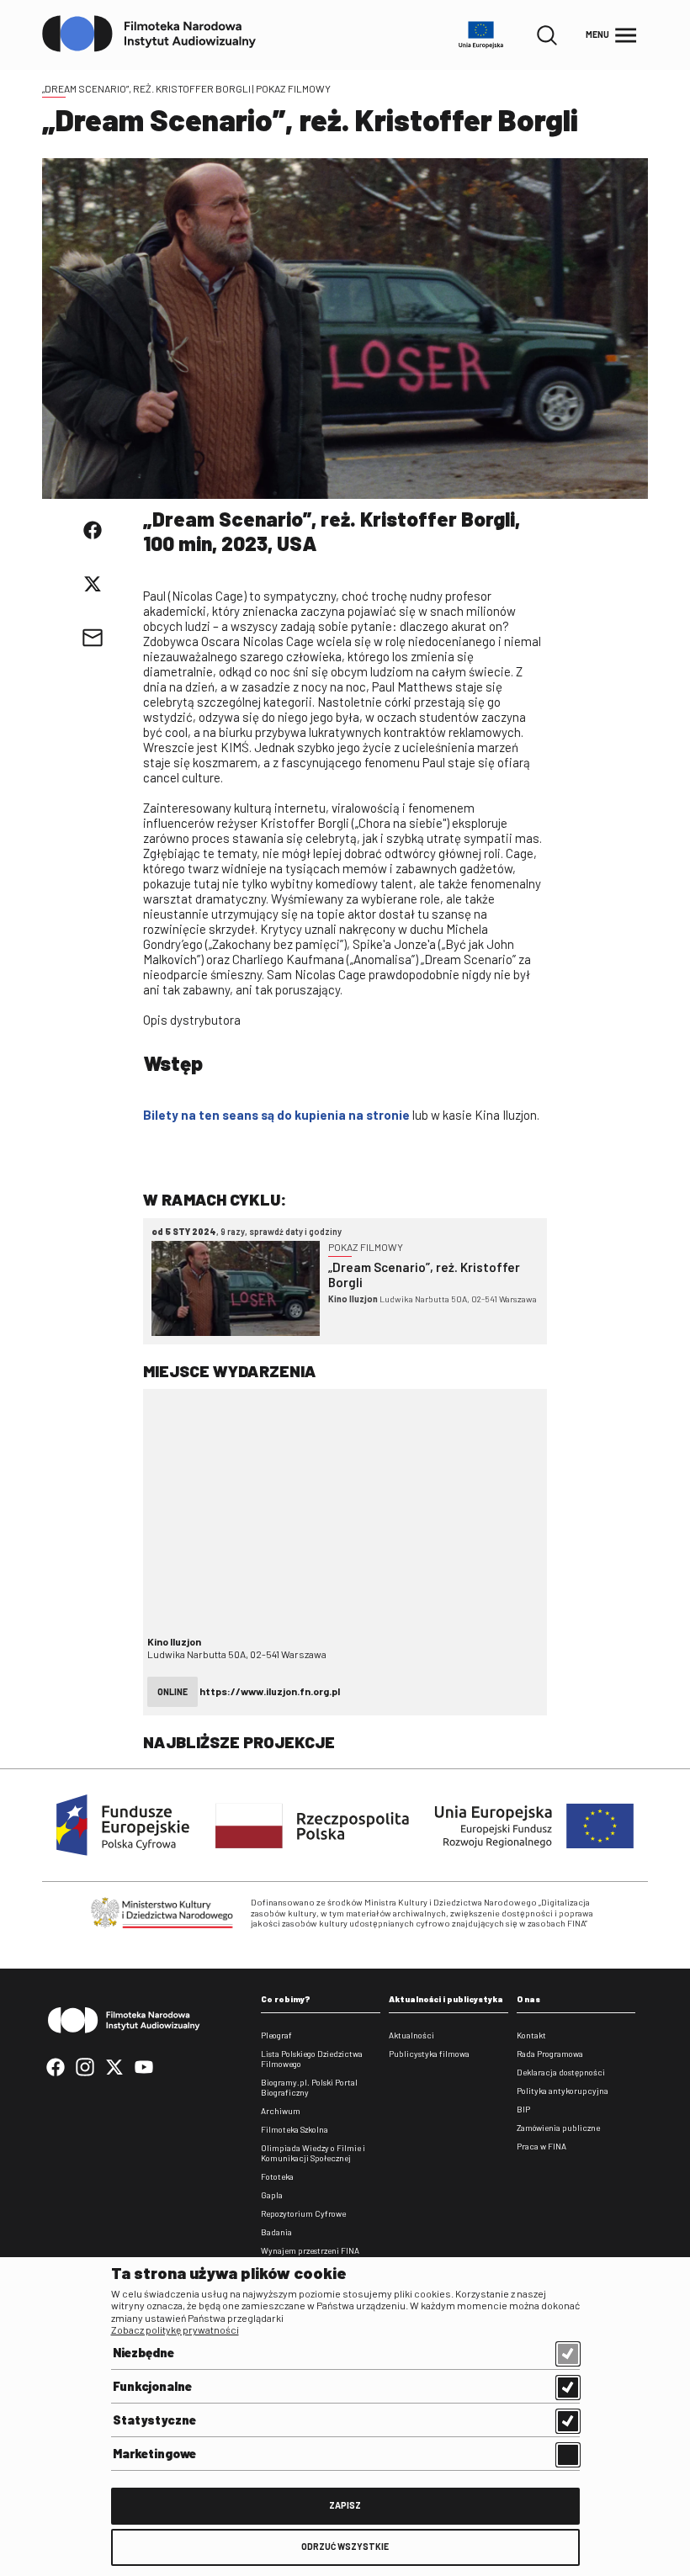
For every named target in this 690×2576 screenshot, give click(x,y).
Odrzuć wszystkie (345, 2546)
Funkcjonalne (152, 2386)
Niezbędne (143, 2352)
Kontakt (531, 2035)
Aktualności (411, 2035)
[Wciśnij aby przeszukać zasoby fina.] (547, 35)
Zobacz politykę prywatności (175, 2330)
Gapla (272, 2195)
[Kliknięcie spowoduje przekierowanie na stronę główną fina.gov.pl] (149, 34)
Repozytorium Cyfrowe (303, 2213)
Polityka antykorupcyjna (563, 2091)
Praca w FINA (541, 2146)
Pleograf (276, 2035)
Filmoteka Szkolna (295, 2129)
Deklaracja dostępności (561, 2072)
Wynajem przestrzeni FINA (310, 2250)
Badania (276, 2232)
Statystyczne (154, 2420)
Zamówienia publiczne (558, 2128)
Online (172, 1691)
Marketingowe (154, 2453)
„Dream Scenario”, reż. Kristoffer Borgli (146, 88)
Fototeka (277, 2176)
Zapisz (345, 2505)
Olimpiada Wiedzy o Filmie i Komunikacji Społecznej (313, 2153)
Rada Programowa (550, 2054)
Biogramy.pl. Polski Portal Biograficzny (309, 2087)
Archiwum (281, 2111)
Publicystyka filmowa (429, 2054)
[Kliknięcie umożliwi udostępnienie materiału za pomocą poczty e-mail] (93, 638)
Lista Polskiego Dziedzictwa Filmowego (312, 2059)
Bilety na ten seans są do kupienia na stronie (276, 1115)
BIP (523, 2109)
